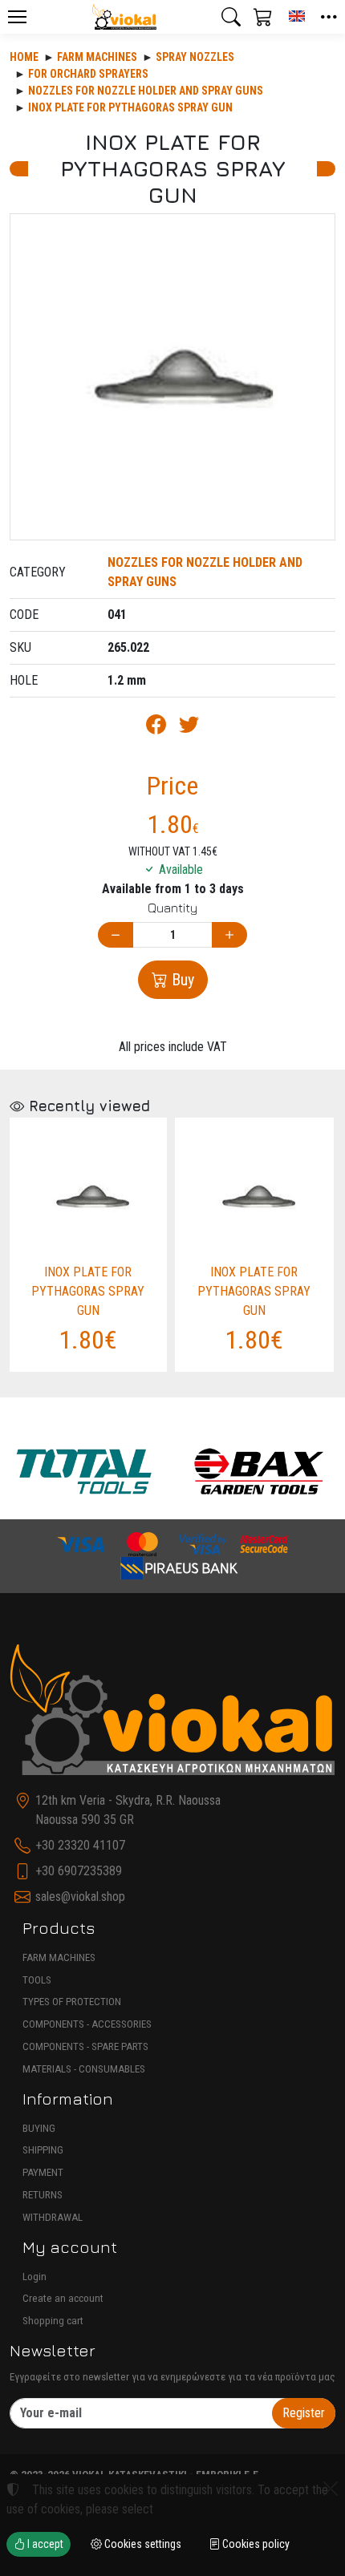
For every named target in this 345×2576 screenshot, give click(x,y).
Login (34, 2277)
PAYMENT (43, 2172)
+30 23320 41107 (80, 1845)
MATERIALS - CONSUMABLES (84, 2069)
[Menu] (17, 17)
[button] (231, 17)
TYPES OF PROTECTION (72, 2002)
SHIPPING (43, 2150)
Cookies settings (142, 2544)
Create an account (63, 2298)
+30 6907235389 (79, 1871)
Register (304, 2413)
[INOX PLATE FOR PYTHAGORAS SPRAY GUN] (172, 377)
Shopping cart (53, 2321)
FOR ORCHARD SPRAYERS (88, 74)
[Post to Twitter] (189, 728)
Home (24, 57)
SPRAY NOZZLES (195, 57)
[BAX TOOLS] (260, 1471)
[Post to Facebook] (156, 728)
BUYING (39, 2128)
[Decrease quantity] (116, 935)
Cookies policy (255, 2544)
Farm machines (97, 57)
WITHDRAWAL (53, 2217)
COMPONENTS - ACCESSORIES (87, 2024)
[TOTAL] (84, 1471)
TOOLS (37, 1980)
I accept (44, 2544)
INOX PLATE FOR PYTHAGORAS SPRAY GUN (130, 107)
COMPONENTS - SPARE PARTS (85, 2046)
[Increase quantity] (229, 935)
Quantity (172, 908)
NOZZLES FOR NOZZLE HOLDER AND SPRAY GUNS (146, 91)
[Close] (331, 2489)
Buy (181, 980)
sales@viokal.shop (80, 1897)
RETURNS (43, 2195)
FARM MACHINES (59, 1957)
